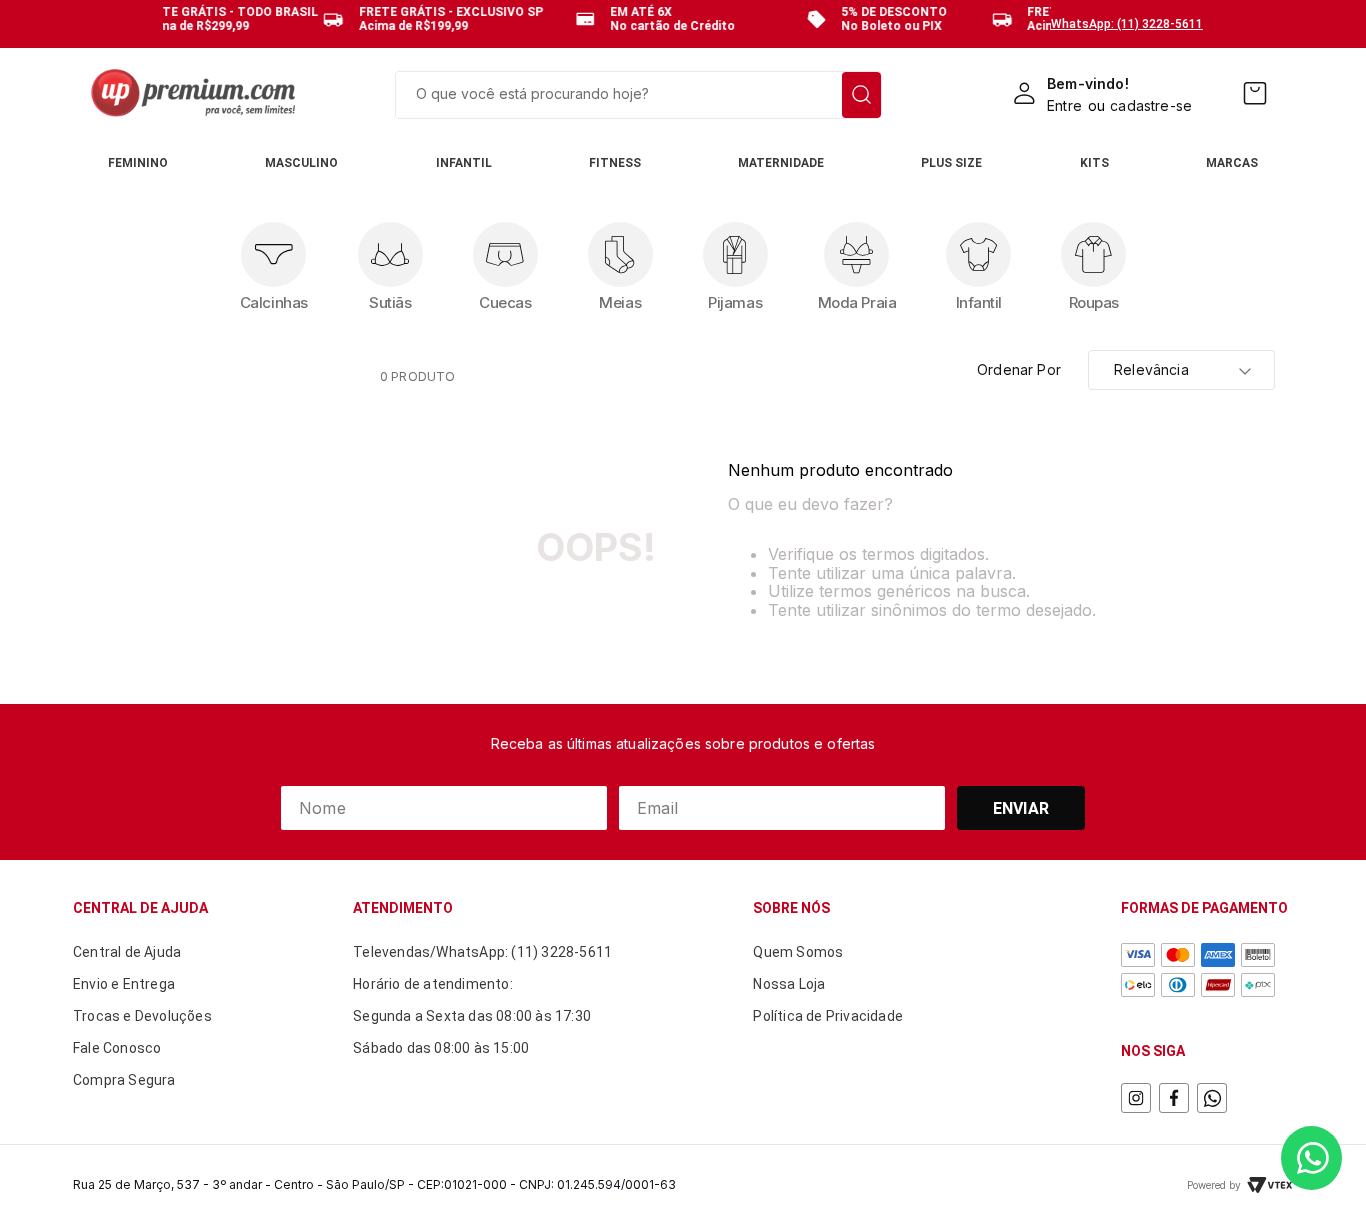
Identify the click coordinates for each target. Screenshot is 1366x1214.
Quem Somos (798, 952)
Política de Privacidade (828, 1016)
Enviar (1021, 808)
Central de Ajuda (127, 952)
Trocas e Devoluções (142, 1016)
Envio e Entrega (124, 984)
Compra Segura (124, 1080)
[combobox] (638, 95)
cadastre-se (1151, 105)
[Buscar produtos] (861, 95)
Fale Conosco (117, 1048)
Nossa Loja (789, 984)
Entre (1064, 105)
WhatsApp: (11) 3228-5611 (1127, 24)
